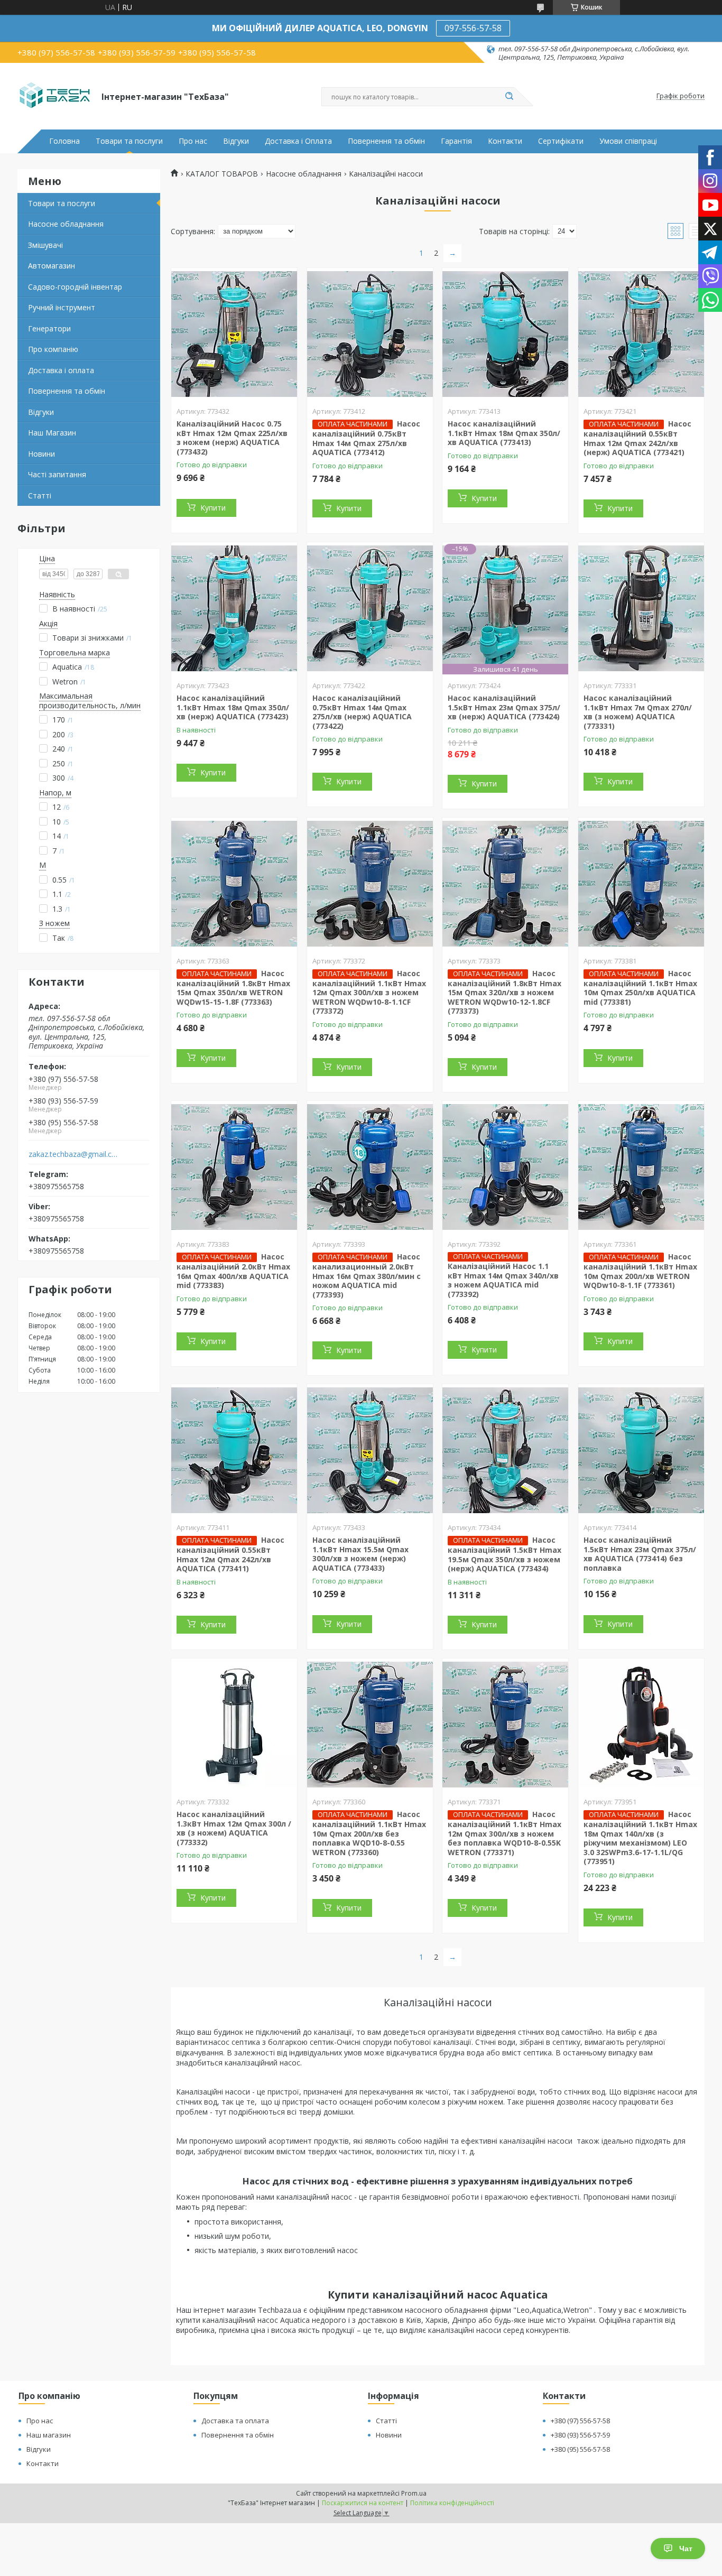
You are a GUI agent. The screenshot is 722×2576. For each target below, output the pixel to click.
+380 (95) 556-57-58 (580, 2449)
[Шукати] (509, 97)
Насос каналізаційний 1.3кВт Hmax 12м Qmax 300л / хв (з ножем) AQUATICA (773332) (234, 1828)
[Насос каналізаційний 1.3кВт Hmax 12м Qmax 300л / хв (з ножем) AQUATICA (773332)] (234, 1725)
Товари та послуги (129, 141)
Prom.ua (414, 2493)
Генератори (49, 328)
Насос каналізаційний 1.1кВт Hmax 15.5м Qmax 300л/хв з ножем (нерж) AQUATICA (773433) (360, 1554)
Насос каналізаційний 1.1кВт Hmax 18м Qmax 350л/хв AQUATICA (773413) (504, 433)
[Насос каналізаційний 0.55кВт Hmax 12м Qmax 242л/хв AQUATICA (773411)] (234, 1450)
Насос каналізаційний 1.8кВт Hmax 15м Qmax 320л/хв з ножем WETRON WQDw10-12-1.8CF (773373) (505, 992)
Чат (686, 2549)
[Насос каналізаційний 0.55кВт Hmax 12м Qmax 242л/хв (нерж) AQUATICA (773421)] (641, 334)
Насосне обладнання (66, 224)
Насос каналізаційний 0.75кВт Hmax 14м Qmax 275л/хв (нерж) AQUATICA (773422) (362, 712)
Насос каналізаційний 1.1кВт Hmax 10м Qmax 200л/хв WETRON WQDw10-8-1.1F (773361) (640, 1271)
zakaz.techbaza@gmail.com (75, 1154)
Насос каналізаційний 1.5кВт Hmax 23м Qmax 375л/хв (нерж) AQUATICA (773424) (504, 707)
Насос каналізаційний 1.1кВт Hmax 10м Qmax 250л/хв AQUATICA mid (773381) (640, 988)
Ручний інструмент (62, 307)
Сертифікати (561, 141)
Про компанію (53, 349)
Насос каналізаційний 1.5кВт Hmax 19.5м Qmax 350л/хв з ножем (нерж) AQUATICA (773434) (505, 1554)
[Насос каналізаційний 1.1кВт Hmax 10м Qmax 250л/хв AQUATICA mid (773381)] (641, 884)
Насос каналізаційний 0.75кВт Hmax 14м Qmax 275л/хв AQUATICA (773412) (366, 438)
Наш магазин (49, 2435)
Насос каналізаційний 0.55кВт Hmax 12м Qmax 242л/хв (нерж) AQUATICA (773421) (637, 438)
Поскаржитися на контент (363, 2503)
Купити (213, 508)
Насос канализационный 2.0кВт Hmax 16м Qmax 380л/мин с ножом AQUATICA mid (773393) (367, 1276)
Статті (40, 495)
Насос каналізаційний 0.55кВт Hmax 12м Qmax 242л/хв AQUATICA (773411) (230, 1554)
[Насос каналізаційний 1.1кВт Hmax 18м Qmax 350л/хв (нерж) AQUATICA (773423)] (234, 608)
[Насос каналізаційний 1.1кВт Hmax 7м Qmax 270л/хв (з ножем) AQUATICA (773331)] (641, 608)
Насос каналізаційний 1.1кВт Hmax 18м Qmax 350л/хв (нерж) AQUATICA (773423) (233, 707)
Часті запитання (57, 474)
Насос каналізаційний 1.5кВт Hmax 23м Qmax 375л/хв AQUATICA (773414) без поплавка (640, 1554)
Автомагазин (52, 266)
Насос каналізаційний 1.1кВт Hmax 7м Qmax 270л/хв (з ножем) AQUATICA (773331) (638, 712)
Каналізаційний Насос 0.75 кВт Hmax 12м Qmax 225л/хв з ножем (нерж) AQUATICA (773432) (232, 438)
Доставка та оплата (235, 2421)
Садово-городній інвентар (75, 287)
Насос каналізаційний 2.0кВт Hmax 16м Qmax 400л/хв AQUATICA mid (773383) (233, 1271)
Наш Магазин (52, 433)
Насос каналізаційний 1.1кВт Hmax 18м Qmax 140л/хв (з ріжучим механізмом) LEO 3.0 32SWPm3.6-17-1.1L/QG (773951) (640, 1838)
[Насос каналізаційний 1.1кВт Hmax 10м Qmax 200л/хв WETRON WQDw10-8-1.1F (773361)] (641, 1167)
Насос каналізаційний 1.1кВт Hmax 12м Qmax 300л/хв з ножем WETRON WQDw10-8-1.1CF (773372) (369, 992)
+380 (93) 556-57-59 (580, 2435)
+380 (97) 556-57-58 (580, 2421)
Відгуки (236, 141)
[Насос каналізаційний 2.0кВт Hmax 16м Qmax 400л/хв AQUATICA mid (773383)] (234, 1167)
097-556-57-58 (473, 28)
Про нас (193, 141)
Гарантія (456, 141)
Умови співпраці (628, 141)
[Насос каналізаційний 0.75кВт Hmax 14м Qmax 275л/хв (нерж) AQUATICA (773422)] (370, 608)
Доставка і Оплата (298, 141)
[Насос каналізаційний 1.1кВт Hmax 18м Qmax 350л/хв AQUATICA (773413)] (505, 334)
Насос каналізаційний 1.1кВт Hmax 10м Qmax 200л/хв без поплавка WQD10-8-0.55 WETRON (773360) (369, 1833)
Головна (64, 141)
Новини (41, 454)
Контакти (505, 141)
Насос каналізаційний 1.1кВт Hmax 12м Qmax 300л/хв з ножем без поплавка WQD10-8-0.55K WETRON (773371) (505, 1833)
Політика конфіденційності (452, 2503)
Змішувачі (45, 245)
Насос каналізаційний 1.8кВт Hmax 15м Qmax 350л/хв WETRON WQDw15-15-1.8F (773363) (233, 988)
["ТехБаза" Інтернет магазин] (55, 96)
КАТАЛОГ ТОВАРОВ (222, 174)
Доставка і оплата (61, 370)
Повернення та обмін (386, 141)
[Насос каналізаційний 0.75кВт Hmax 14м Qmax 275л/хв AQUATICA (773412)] (370, 334)
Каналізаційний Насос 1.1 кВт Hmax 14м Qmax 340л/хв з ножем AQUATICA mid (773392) (503, 1280)
